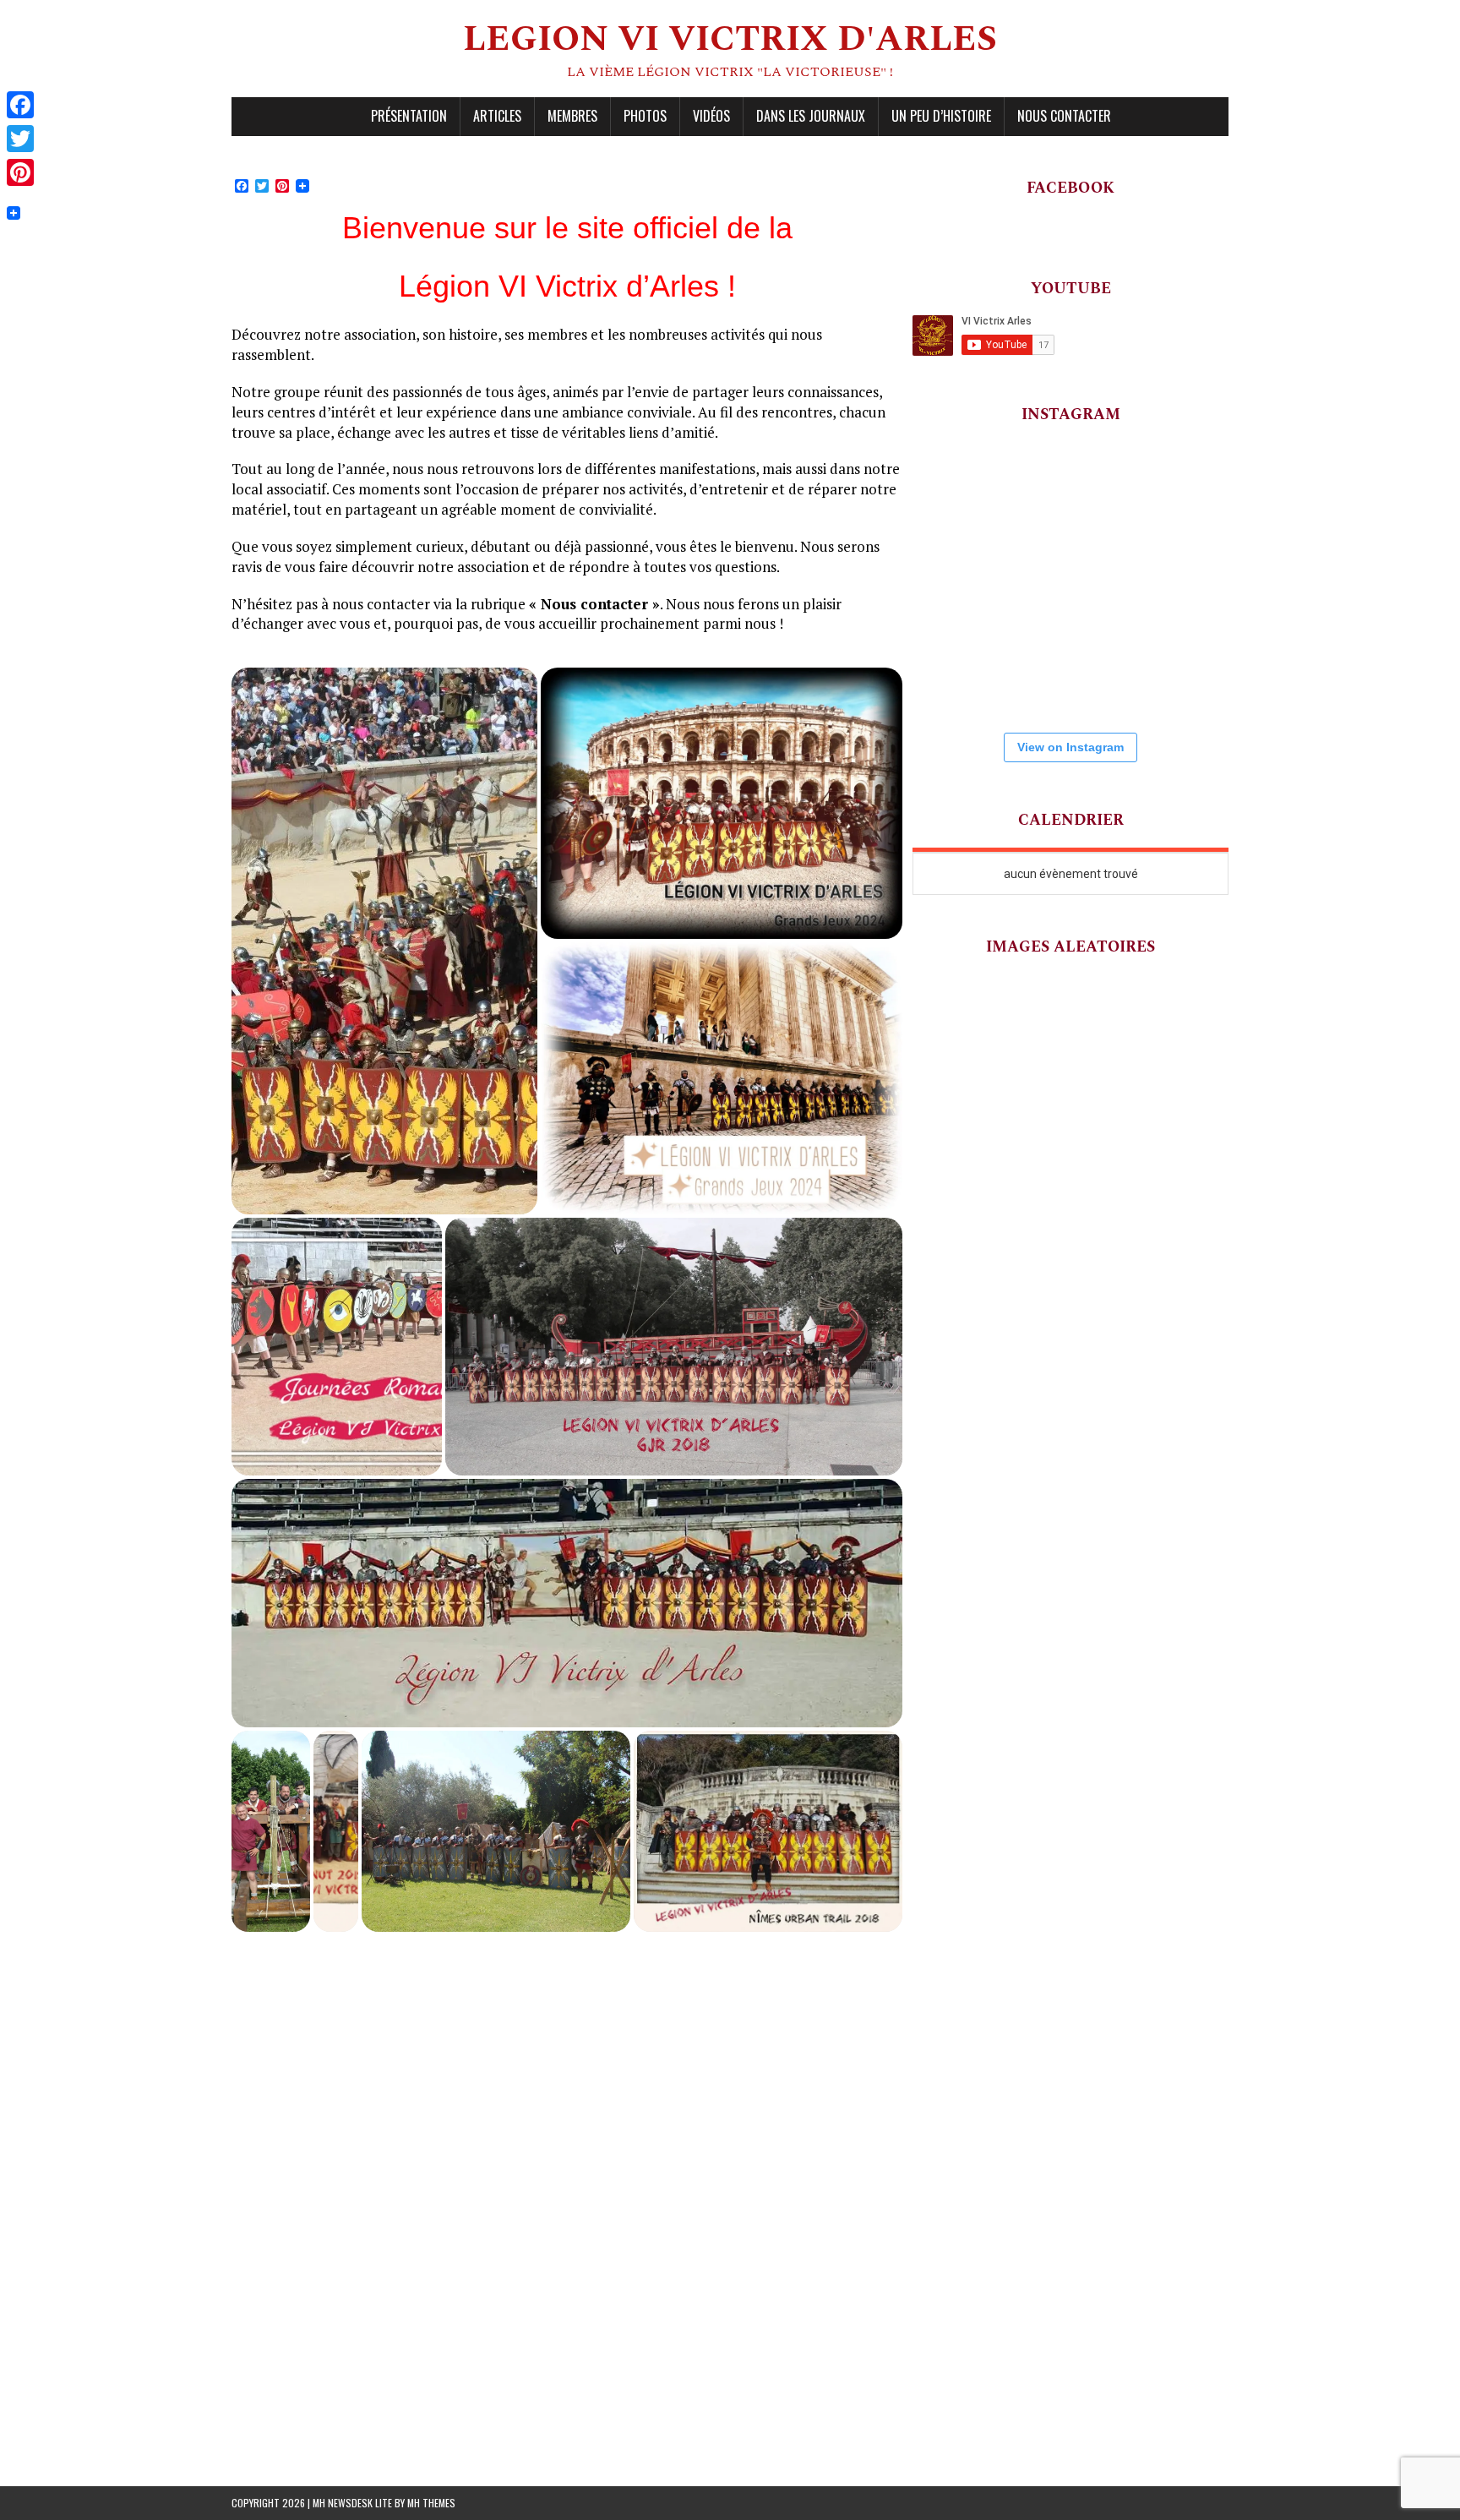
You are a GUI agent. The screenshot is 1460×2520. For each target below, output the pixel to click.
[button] (384, 941)
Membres (572, 116)
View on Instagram (1070, 747)
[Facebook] (20, 105)
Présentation (409, 116)
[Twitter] (20, 139)
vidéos (711, 116)
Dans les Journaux (811, 116)
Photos (645, 116)
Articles (497, 116)
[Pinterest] (20, 172)
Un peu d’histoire (941, 116)
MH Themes (431, 2503)
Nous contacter (1064, 116)
